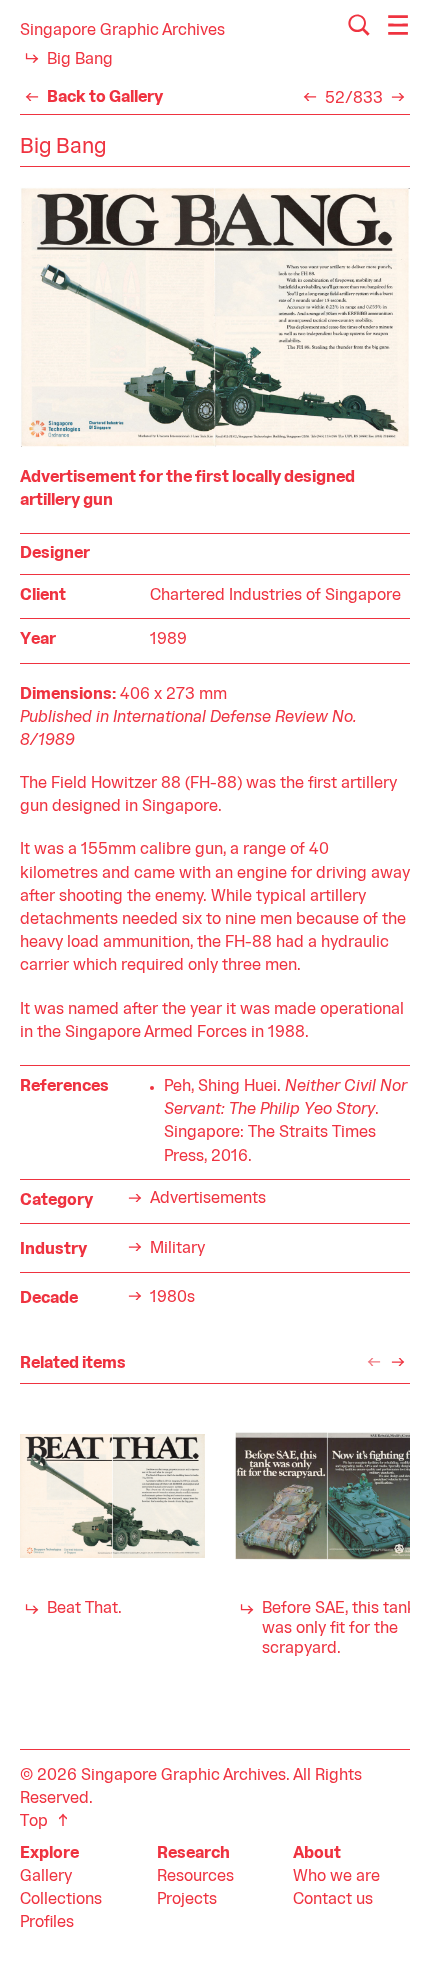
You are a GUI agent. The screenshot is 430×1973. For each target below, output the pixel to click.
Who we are (336, 1877)
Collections (61, 1900)
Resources (195, 1877)
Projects (187, 1900)
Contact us (333, 1900)
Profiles (47, 1923)
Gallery (46, 1877)
